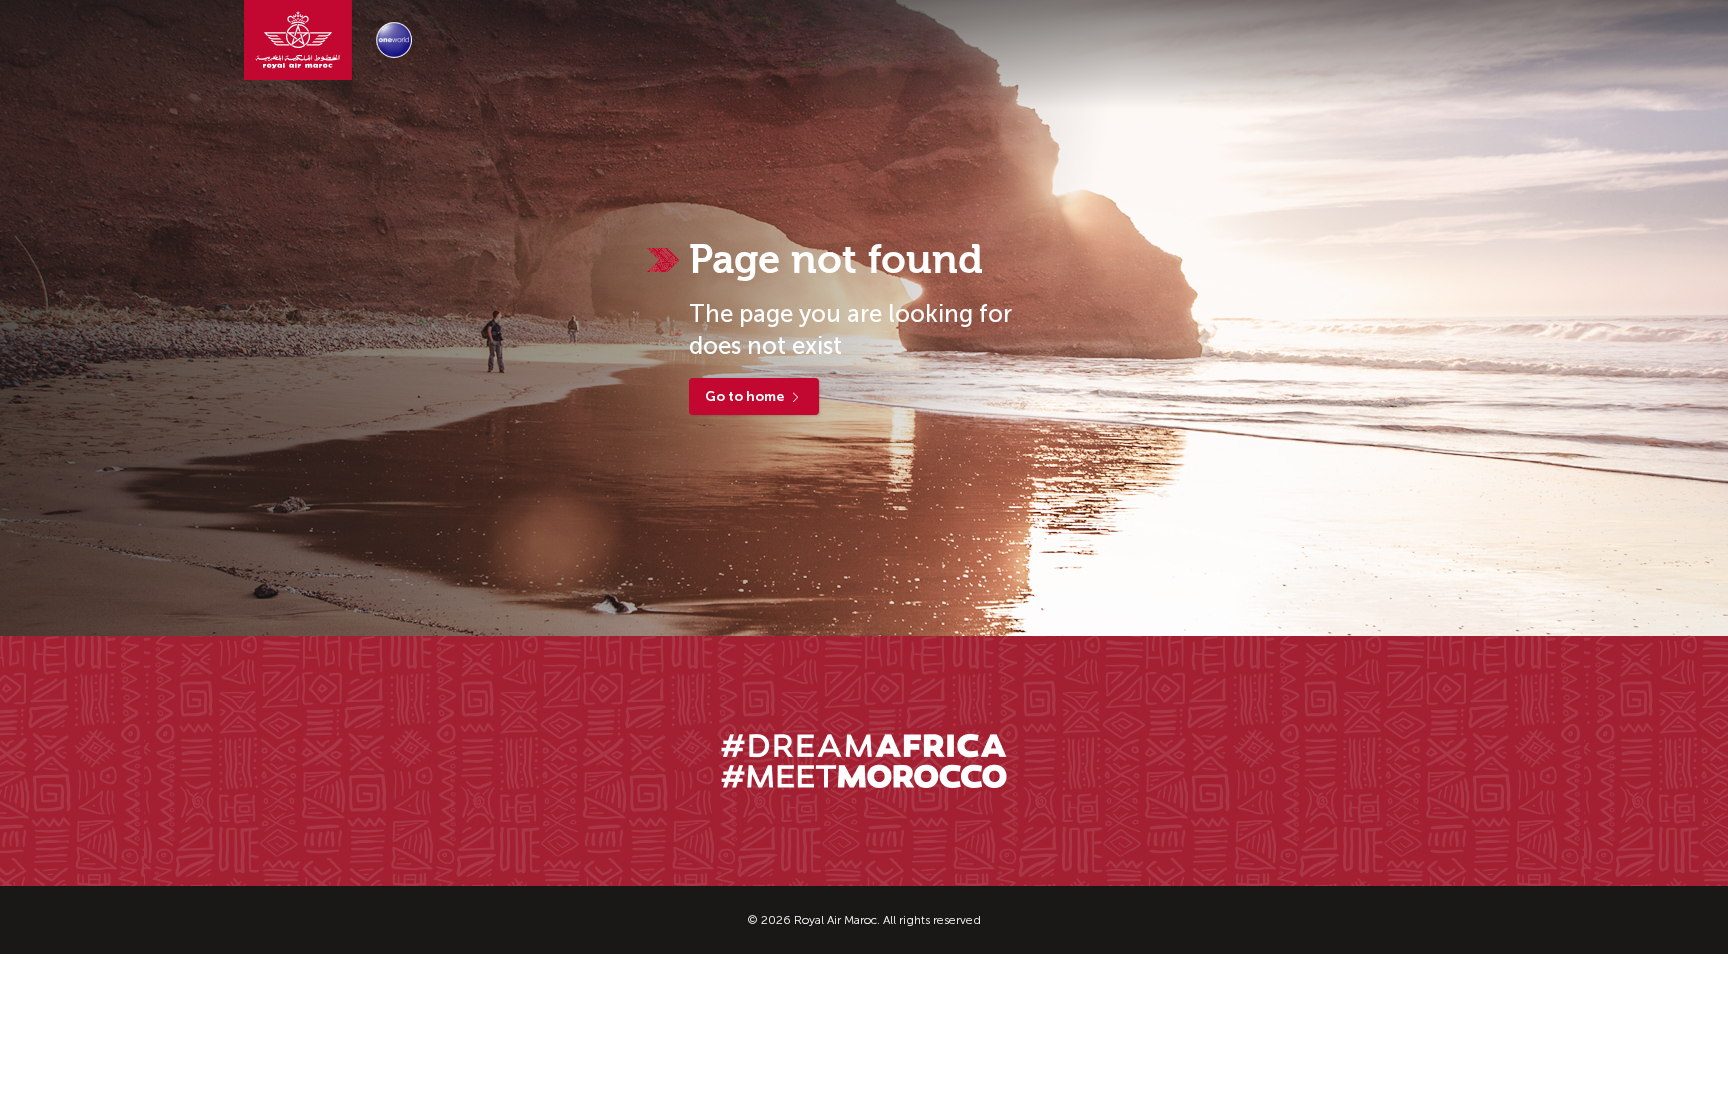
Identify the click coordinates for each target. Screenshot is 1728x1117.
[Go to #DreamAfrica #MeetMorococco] (864, 761)
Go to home (744, 396)
